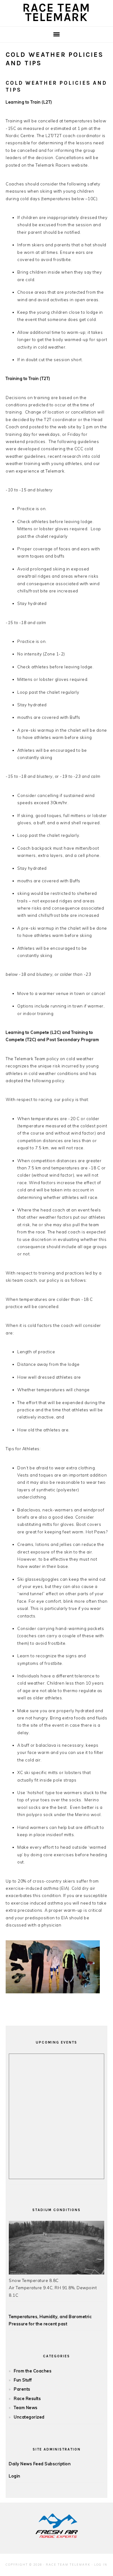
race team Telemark (56, 12)
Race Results (27, 2398)
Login (15, 2476)
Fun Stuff (23, 2380)
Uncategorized (29, 2417)
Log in (101, 2565)
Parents (22, 2389)
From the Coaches (33, 2371)
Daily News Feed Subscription (40, 2464)
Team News (26, 2408)
